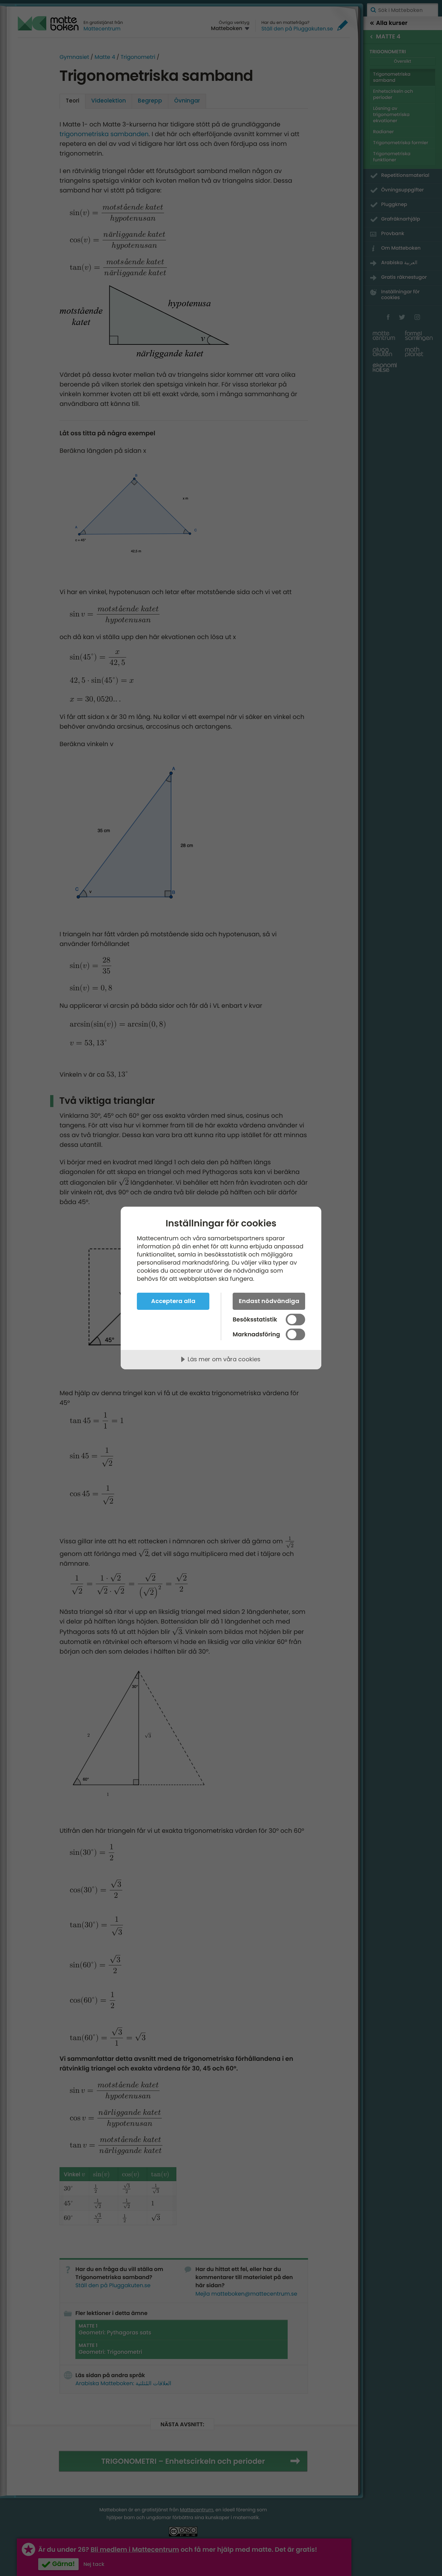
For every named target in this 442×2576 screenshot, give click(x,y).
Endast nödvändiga (269, 1301)
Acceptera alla (173, 1301)
